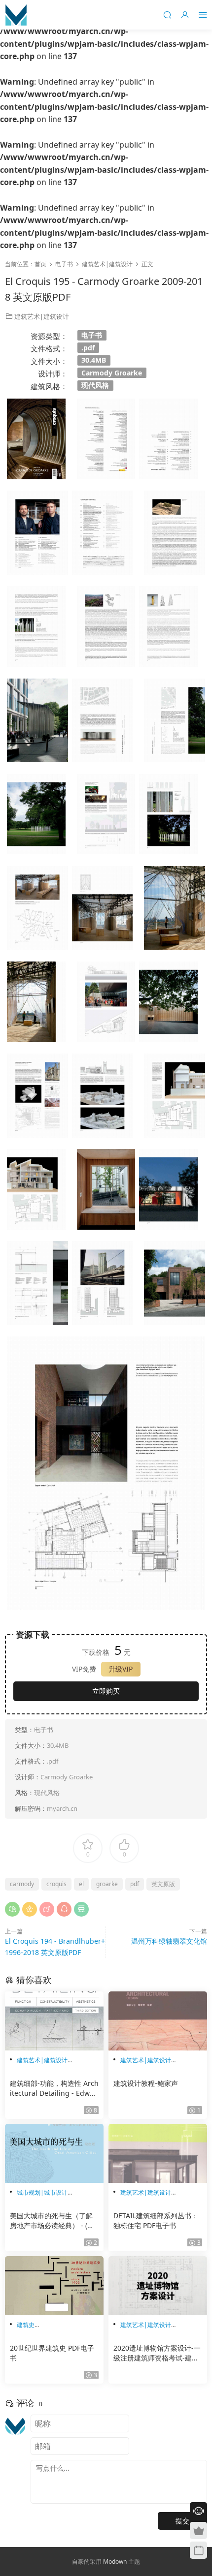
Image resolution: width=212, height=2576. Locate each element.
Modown (115, 2561)
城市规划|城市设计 (42, 2192)
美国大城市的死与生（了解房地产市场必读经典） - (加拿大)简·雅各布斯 (52, 2221)
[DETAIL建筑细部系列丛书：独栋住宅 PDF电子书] (158, 2153)
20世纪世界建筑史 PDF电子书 (52, 2353)
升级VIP (121, 1669)
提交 (182, 2521)
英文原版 (163, 1884)
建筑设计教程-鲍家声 (146, 2083)
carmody (22, 1884)
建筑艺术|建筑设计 (42, 316)
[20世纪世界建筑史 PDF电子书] (54, 2286)
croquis (56, 1884)
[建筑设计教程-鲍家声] (158, 2021)
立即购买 (106, 1691)
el (81, 1884)
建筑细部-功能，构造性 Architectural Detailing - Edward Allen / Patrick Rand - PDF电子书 (54, 2088)
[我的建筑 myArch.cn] (16, 15)
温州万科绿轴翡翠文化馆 (169, 1941)
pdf (135, 1884)
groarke (107, 1884)
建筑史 (26, 2325)
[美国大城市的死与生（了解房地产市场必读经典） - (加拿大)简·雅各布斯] (54, 2153)
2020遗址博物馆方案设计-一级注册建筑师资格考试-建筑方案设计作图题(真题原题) (157, 2353)
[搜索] (167, 15)
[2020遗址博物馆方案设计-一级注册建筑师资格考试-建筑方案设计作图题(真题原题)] (158, 2286)
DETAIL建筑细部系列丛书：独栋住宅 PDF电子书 (156, 2220)
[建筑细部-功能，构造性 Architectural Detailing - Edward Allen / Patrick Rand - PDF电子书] (54, 2021)
